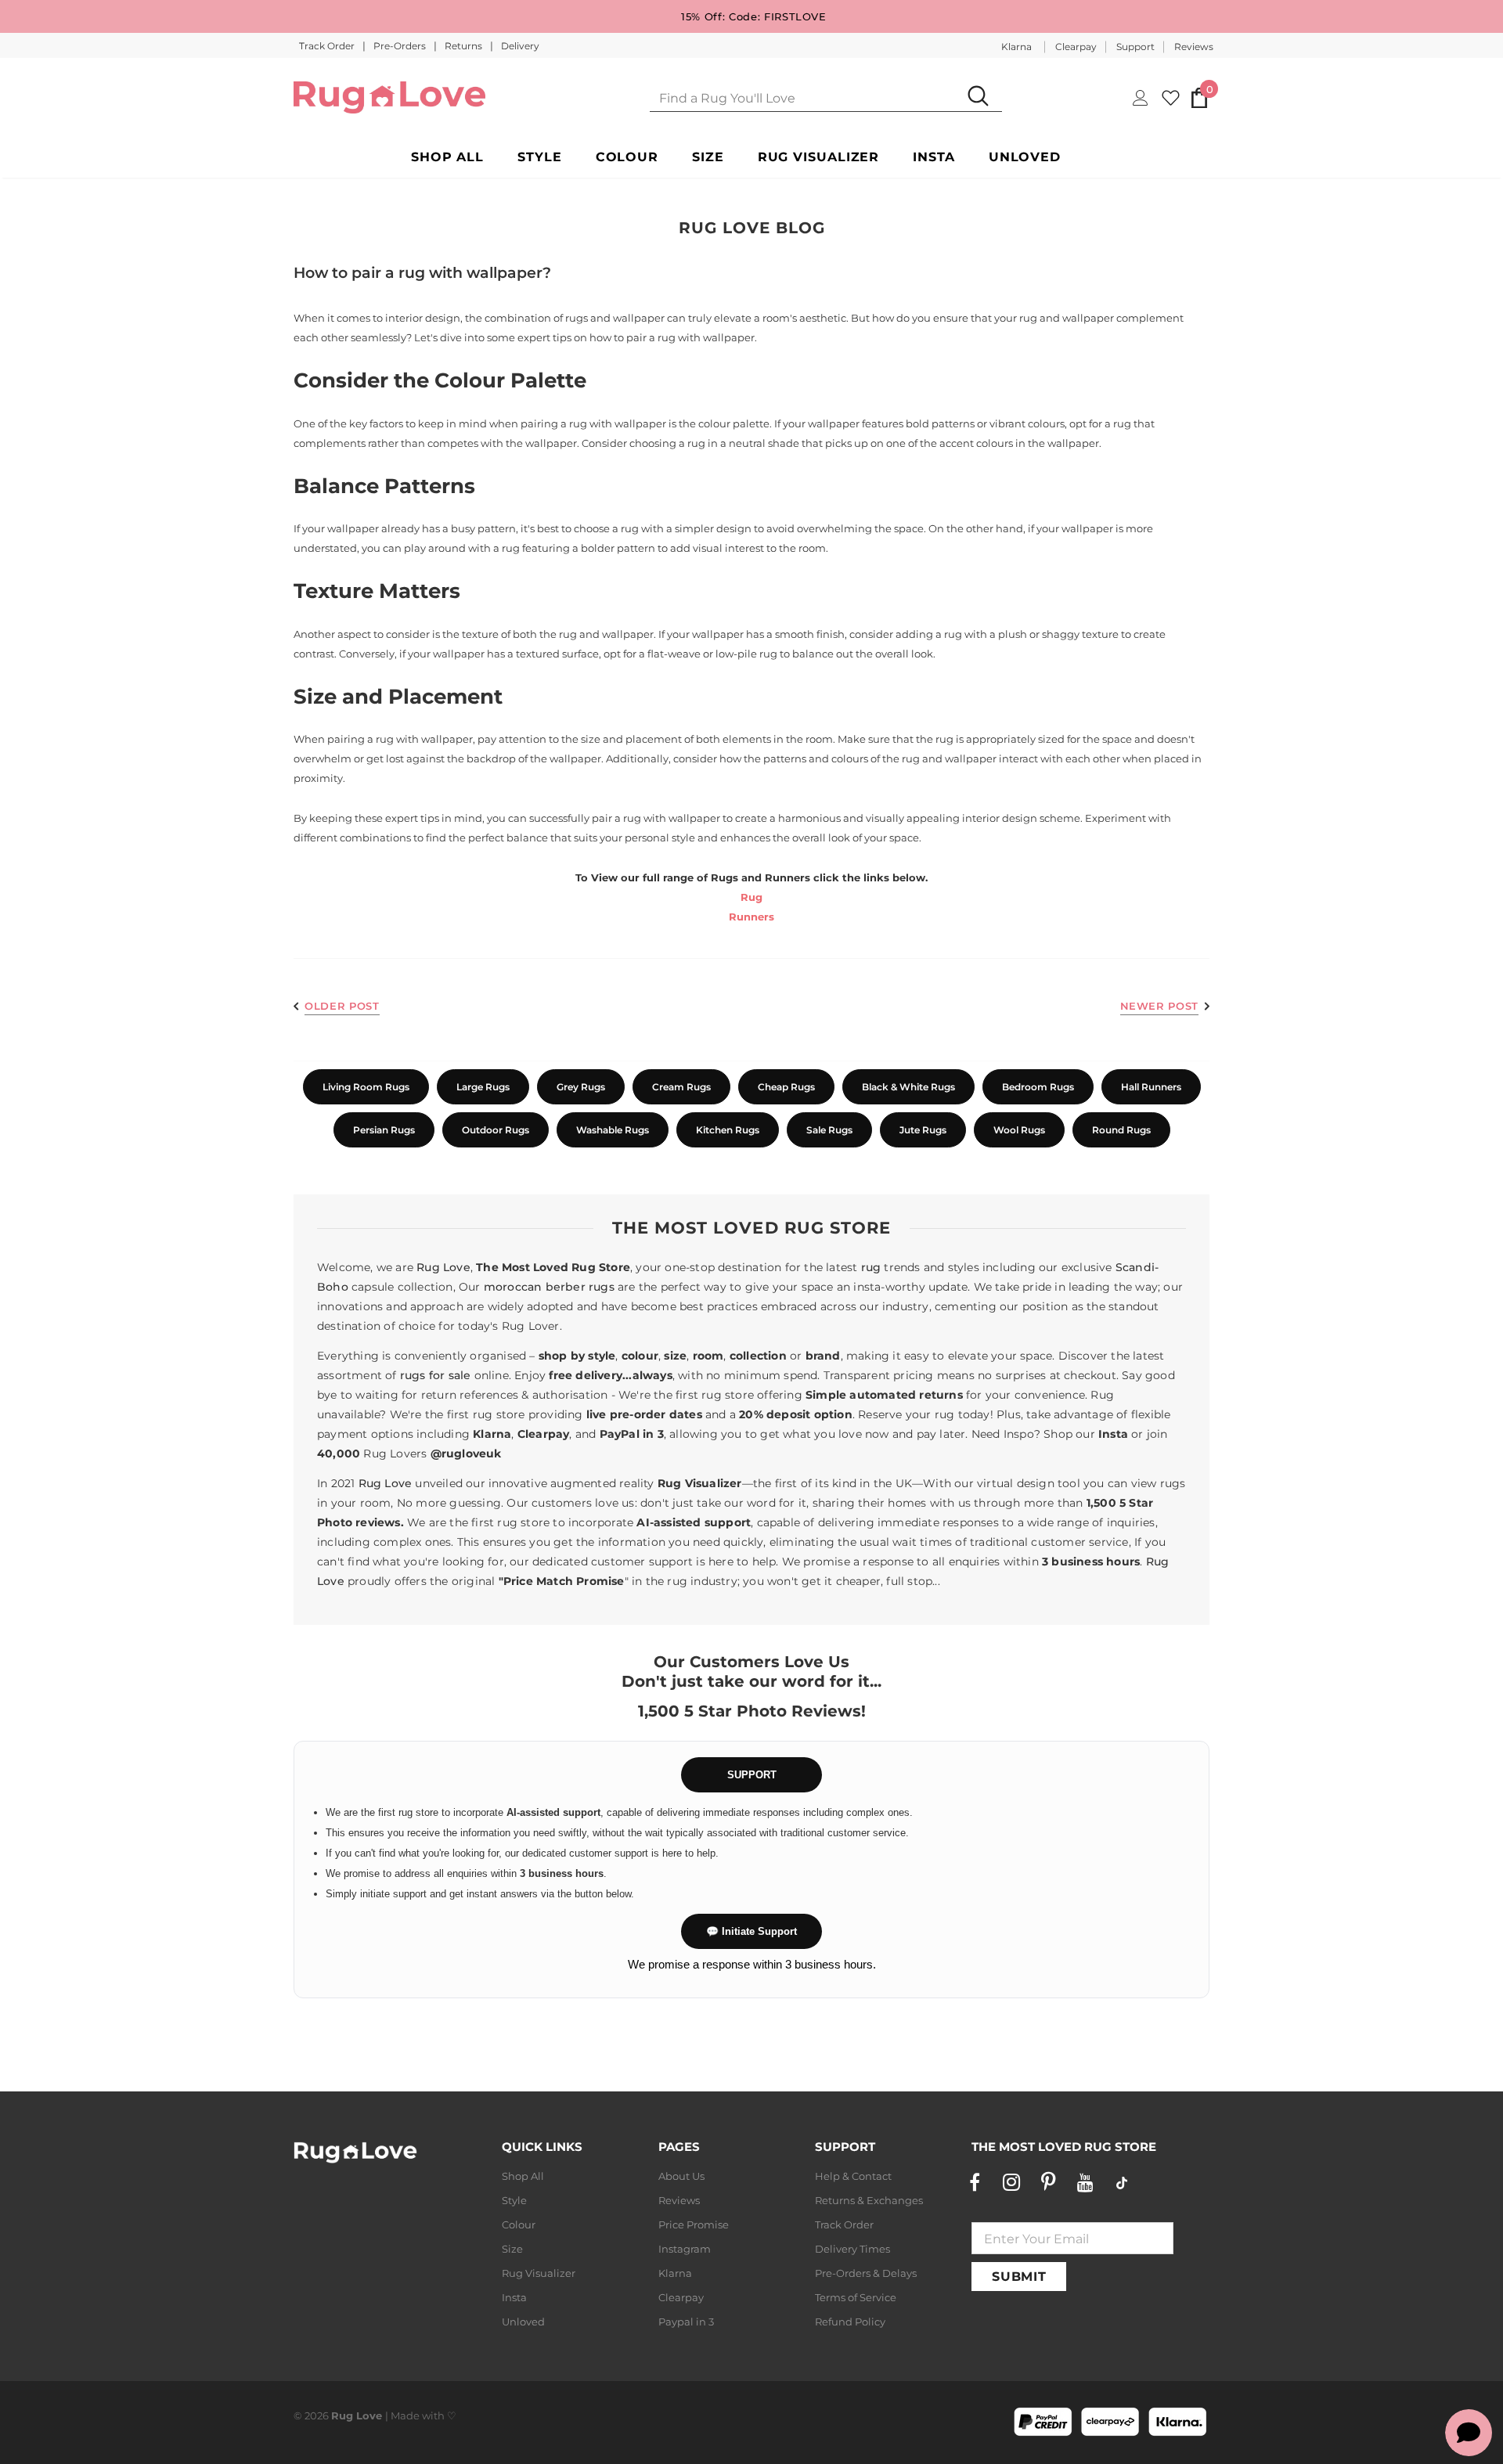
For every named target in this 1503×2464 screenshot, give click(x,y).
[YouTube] (1085, 2182)
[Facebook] (975, 2182)
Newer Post (1160, 1006)
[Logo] (389, 97)
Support (1135, 47)
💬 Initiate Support (751, 1931)
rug (871, 1267)
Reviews (1194, 47)
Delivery (520, 46)
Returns (465, 46)
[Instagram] (1011, 2182)
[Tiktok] (1122, 2182)
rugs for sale (436, 1375)
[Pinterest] (1048, 2182)
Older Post (342, 1006)
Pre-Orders (401, 46)
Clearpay (1076, 47)
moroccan (513, 1287)
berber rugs (580, 1287)
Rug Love (443, 1267)
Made (405, 2415)
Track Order (328, 46)
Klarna (1016, 47)
